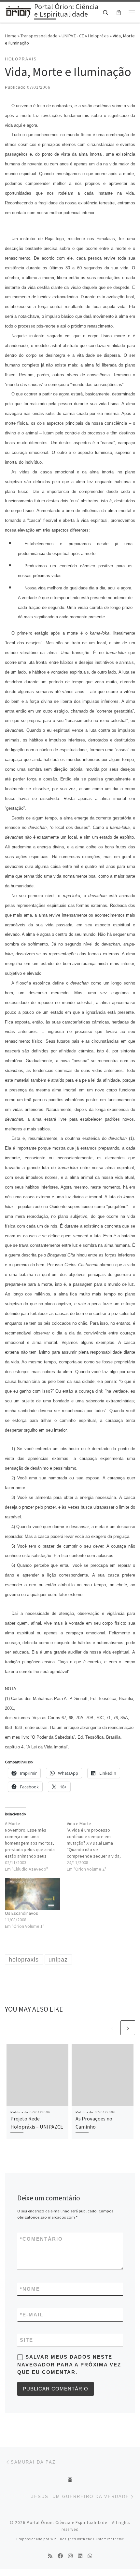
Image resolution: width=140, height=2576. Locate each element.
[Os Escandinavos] (33, 1894)
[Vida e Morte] (98, 1846)
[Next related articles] (128, 2028)
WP (53, 2539)
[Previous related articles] (112, 2028)
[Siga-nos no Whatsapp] (90, 2556)
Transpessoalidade (39, 36)
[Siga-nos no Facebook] (60, 2556)
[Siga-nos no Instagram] (70, 2556)
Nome (30, 2289)
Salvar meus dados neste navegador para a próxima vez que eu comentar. (69, 2364)
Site (27, 2340)
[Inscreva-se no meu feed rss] (50, 2556)
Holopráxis (98, 36)
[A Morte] (36, 1846)
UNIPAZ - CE (73, 36)
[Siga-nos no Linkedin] (80, 2556)
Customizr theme (109, 2539)
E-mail (32, 2315)
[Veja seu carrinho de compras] (119, 12)
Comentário (41, 2239)
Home (11, 36)
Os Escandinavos (21, 1913)
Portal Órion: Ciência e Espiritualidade (67, 2523)
